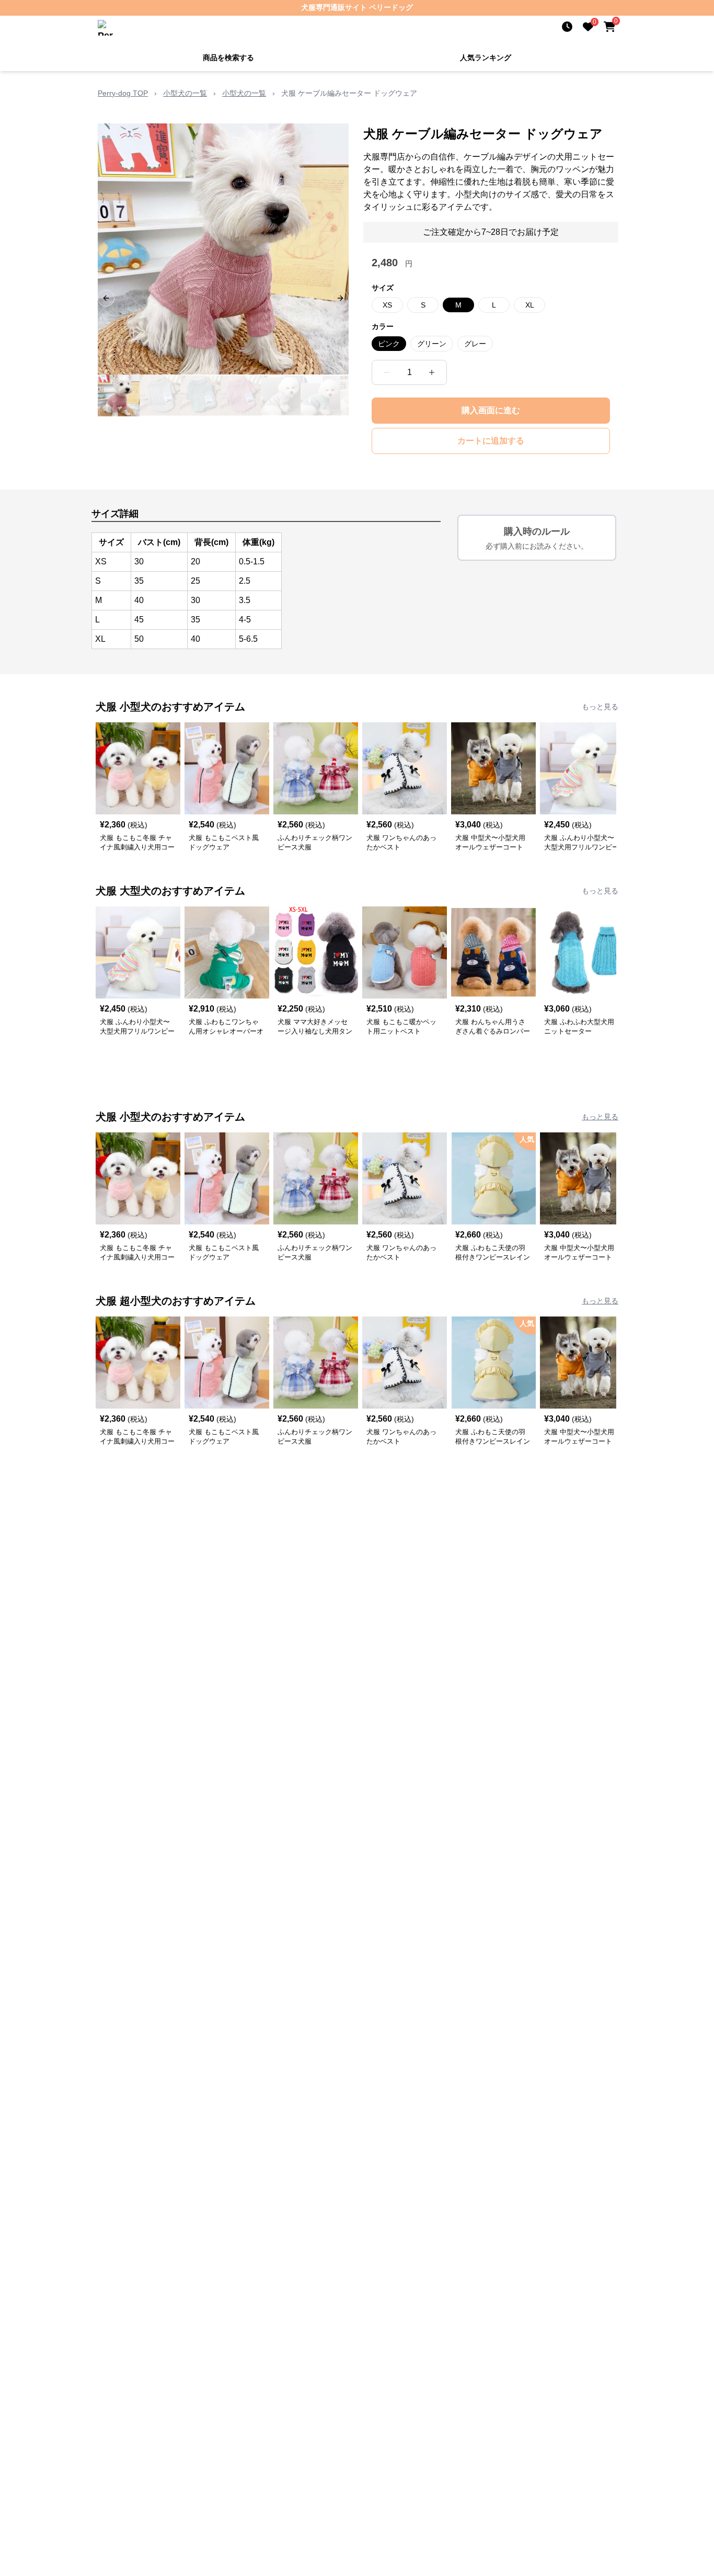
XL (530, 305)
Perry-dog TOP (123, 93)
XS (387, 305)
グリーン (432, 344)
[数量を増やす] (432, 372)
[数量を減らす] (387, 372)
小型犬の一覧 (185, 93)
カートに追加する (491, 441)
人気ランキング (486, 58)
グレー (475, 344)
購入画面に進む (491, 410)
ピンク (389, 344)
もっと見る (600, 707)
